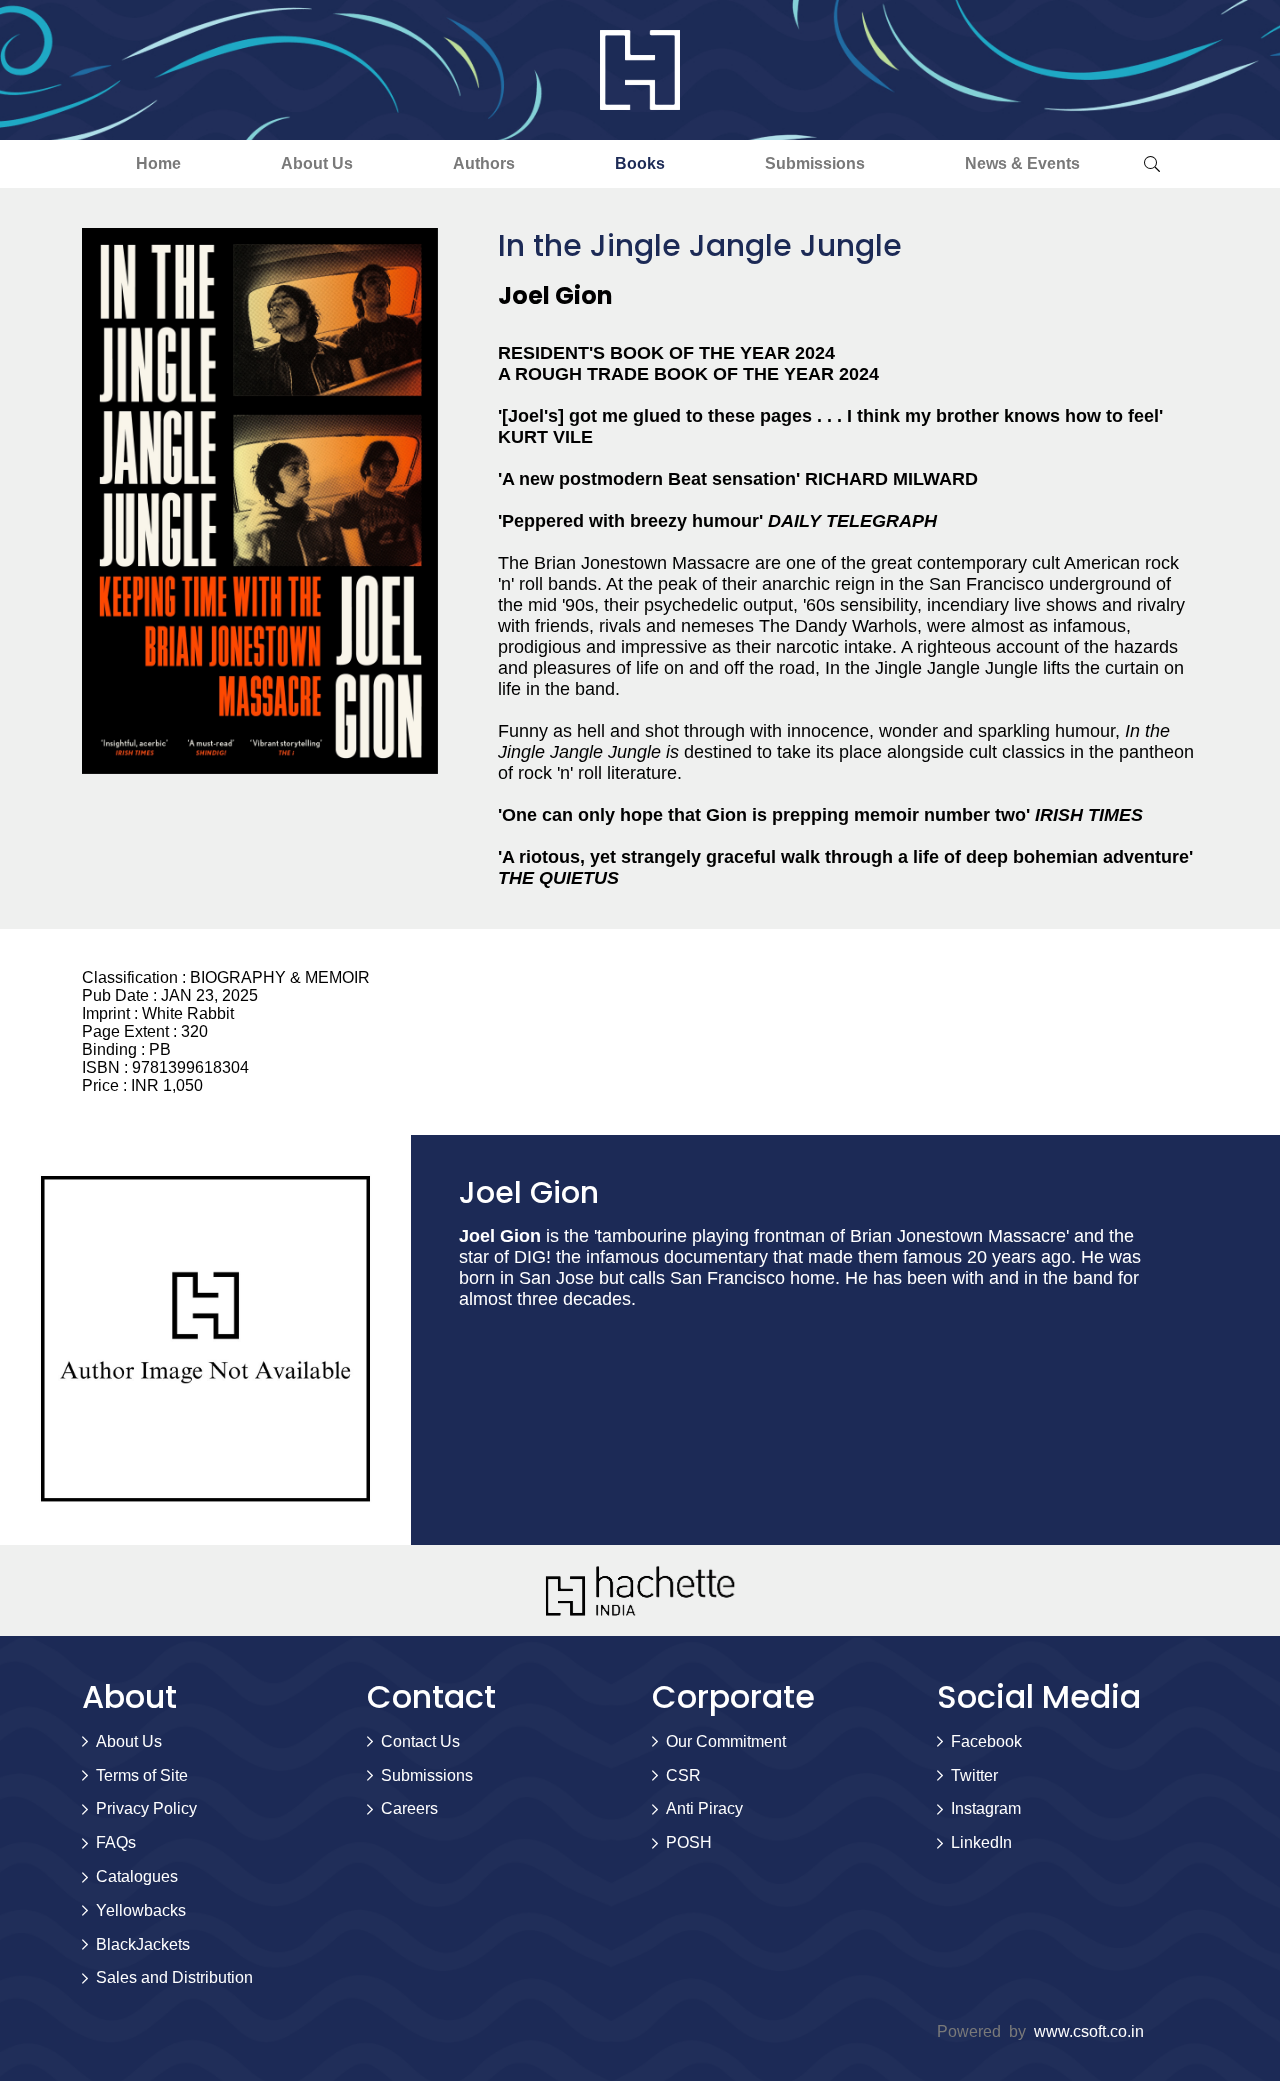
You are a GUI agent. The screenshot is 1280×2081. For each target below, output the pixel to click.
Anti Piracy (704, 1808)
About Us (317, 163)
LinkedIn (981, 1842)
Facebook (986, 1741)
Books (640, 163)
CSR (683, 1775)
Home (158, 163)
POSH (689, 1842)
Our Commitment (726, 1741)
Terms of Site (142, 1775)
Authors (484, 163)
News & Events (1022, 163)
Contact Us (420, 1741)
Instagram (986, 1808)
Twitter (974, 1775)
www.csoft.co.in (1089, 2031)
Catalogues (137, 1876)
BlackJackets (143, 1944)
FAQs (116, 1842)
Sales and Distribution (174, 1977)
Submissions (815, 163)
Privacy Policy (146, 1808)
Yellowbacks (141, 1910)
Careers (409, 1808)
